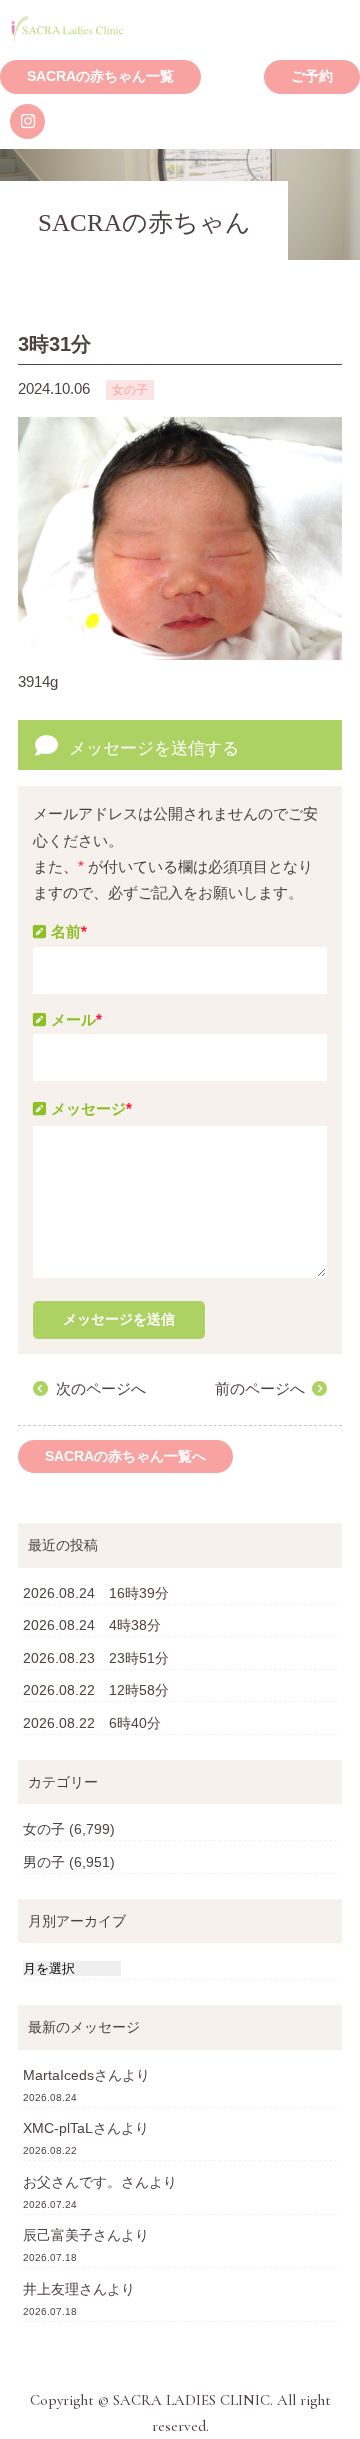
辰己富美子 (58, 2235)
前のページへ (260, 1388)
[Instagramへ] (27, 121)
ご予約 (312, 76)
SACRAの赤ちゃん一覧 (100, 76)
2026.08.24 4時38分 (92, 1625)
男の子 (44, 1862)
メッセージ (91, 1108)
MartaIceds (58, 2075)
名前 (69, 931)
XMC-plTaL (58, 2128)
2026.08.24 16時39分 (96, 1593)
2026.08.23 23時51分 (96, 1658)
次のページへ (101, 1388)
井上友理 (51, 2289)
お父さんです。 (72, 2182)
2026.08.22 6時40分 (92, 1723)
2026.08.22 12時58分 (96, 1690)
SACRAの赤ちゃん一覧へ (125, 1456)
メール (76, 1019)
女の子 (44, 1829)
